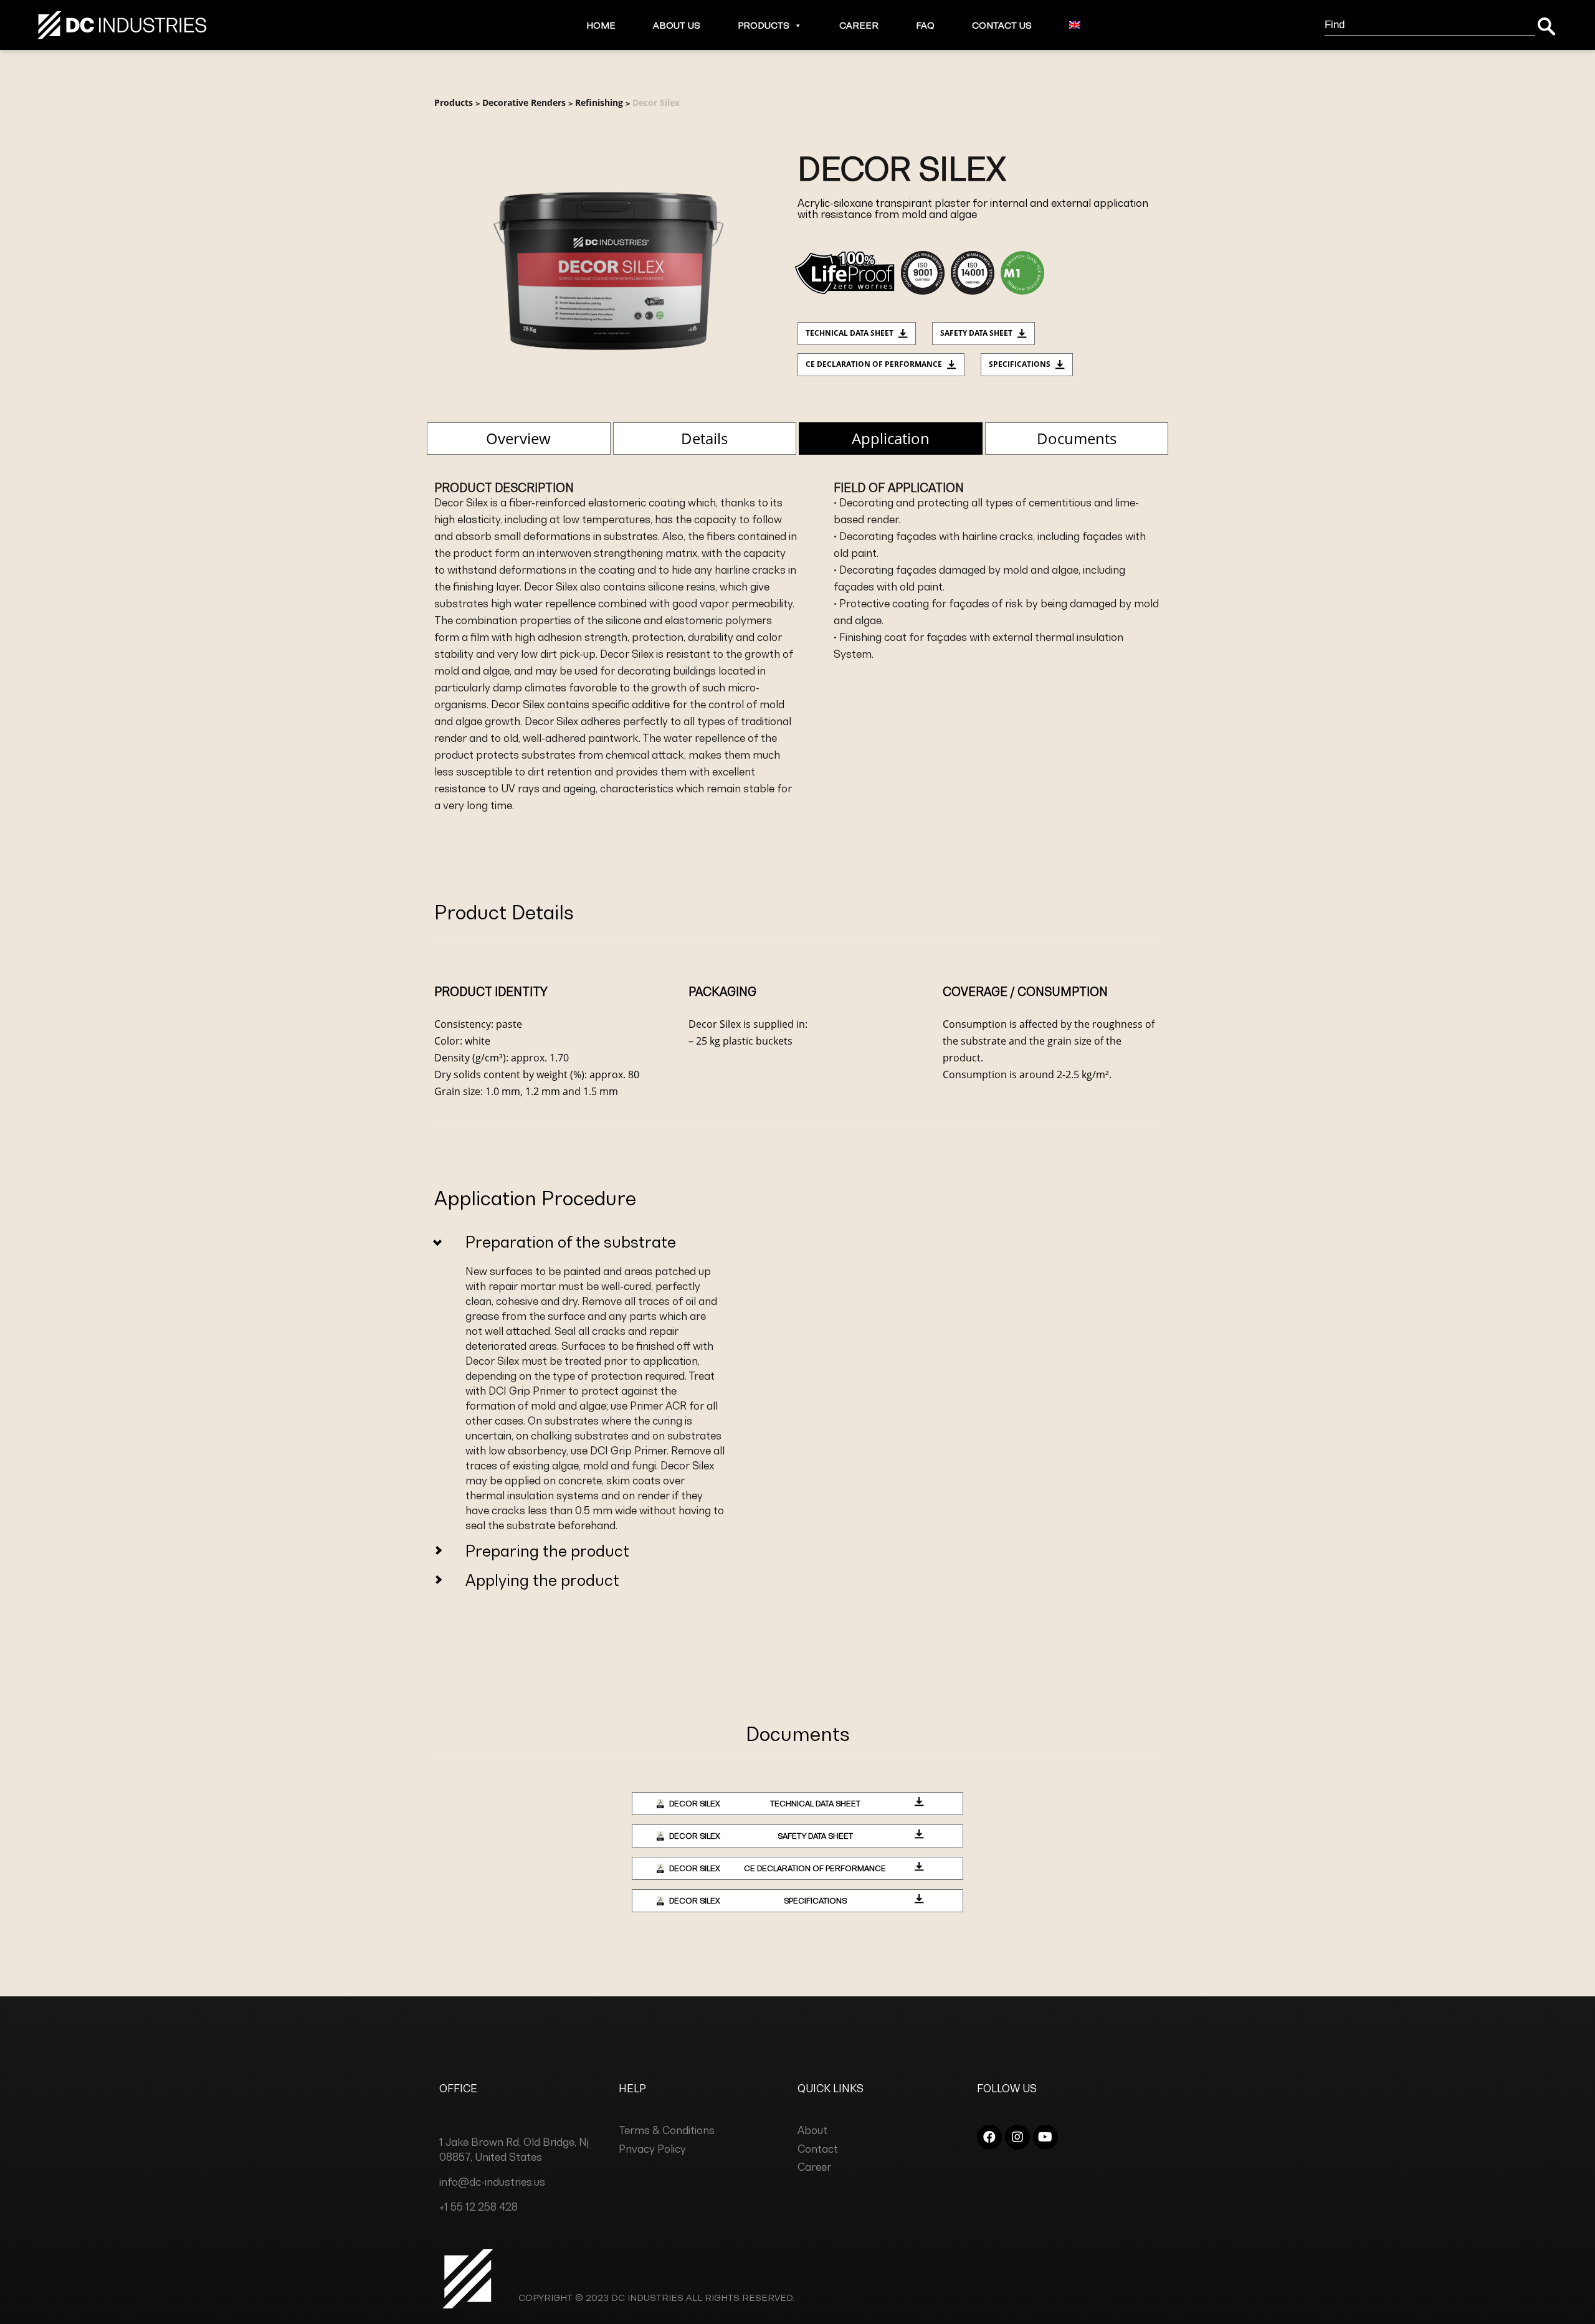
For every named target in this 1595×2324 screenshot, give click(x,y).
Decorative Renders (524, 102)
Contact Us (1002, 25)
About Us (677, 25)
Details (704, 438)
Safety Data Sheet (976, 333)
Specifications (1020, 364)
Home (601, 25)
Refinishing (599, 102)
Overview (518, 438)
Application (891, 438)
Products (764, 25)
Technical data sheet (850, 333)
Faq (925, 25)
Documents (1077, 438)
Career (859, 25)
